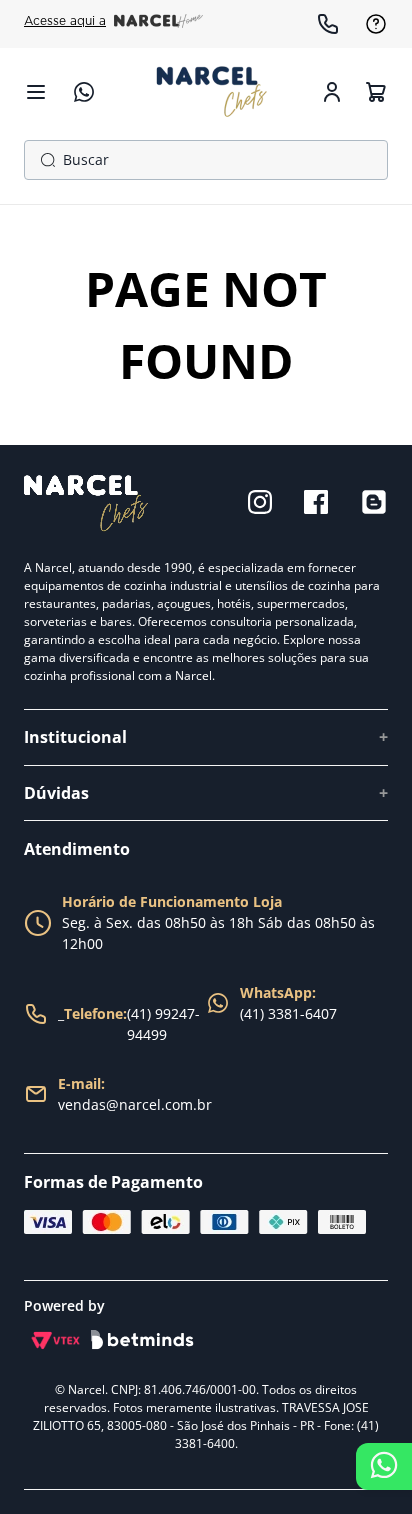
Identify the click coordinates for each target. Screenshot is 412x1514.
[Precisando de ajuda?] (384, 1466)
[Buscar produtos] (44, 160)
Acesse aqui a (65, 21)
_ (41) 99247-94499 (129, 1024)
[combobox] (206, 160)
